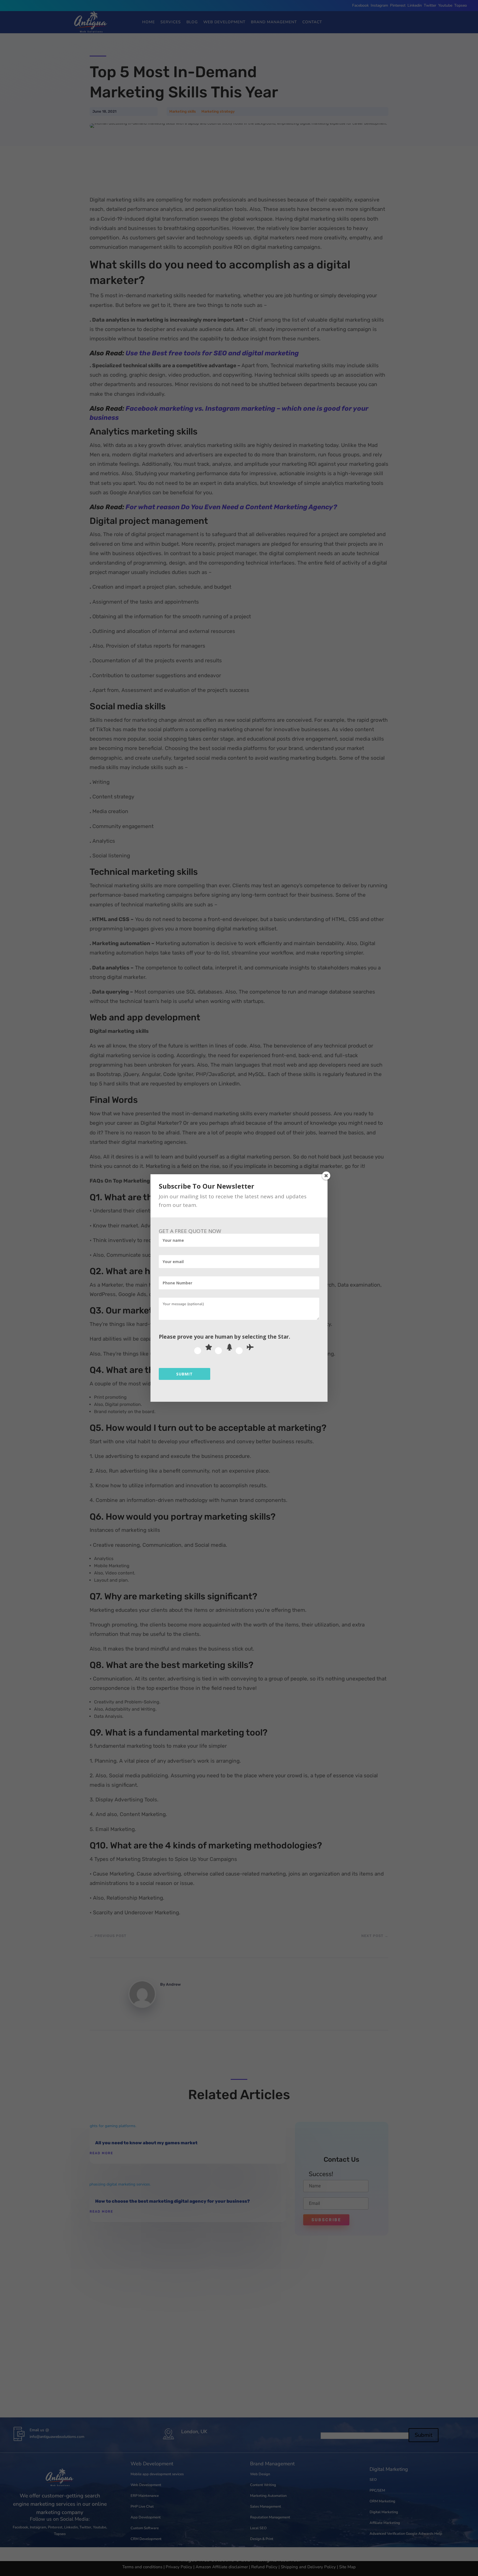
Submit (185, 1374)
